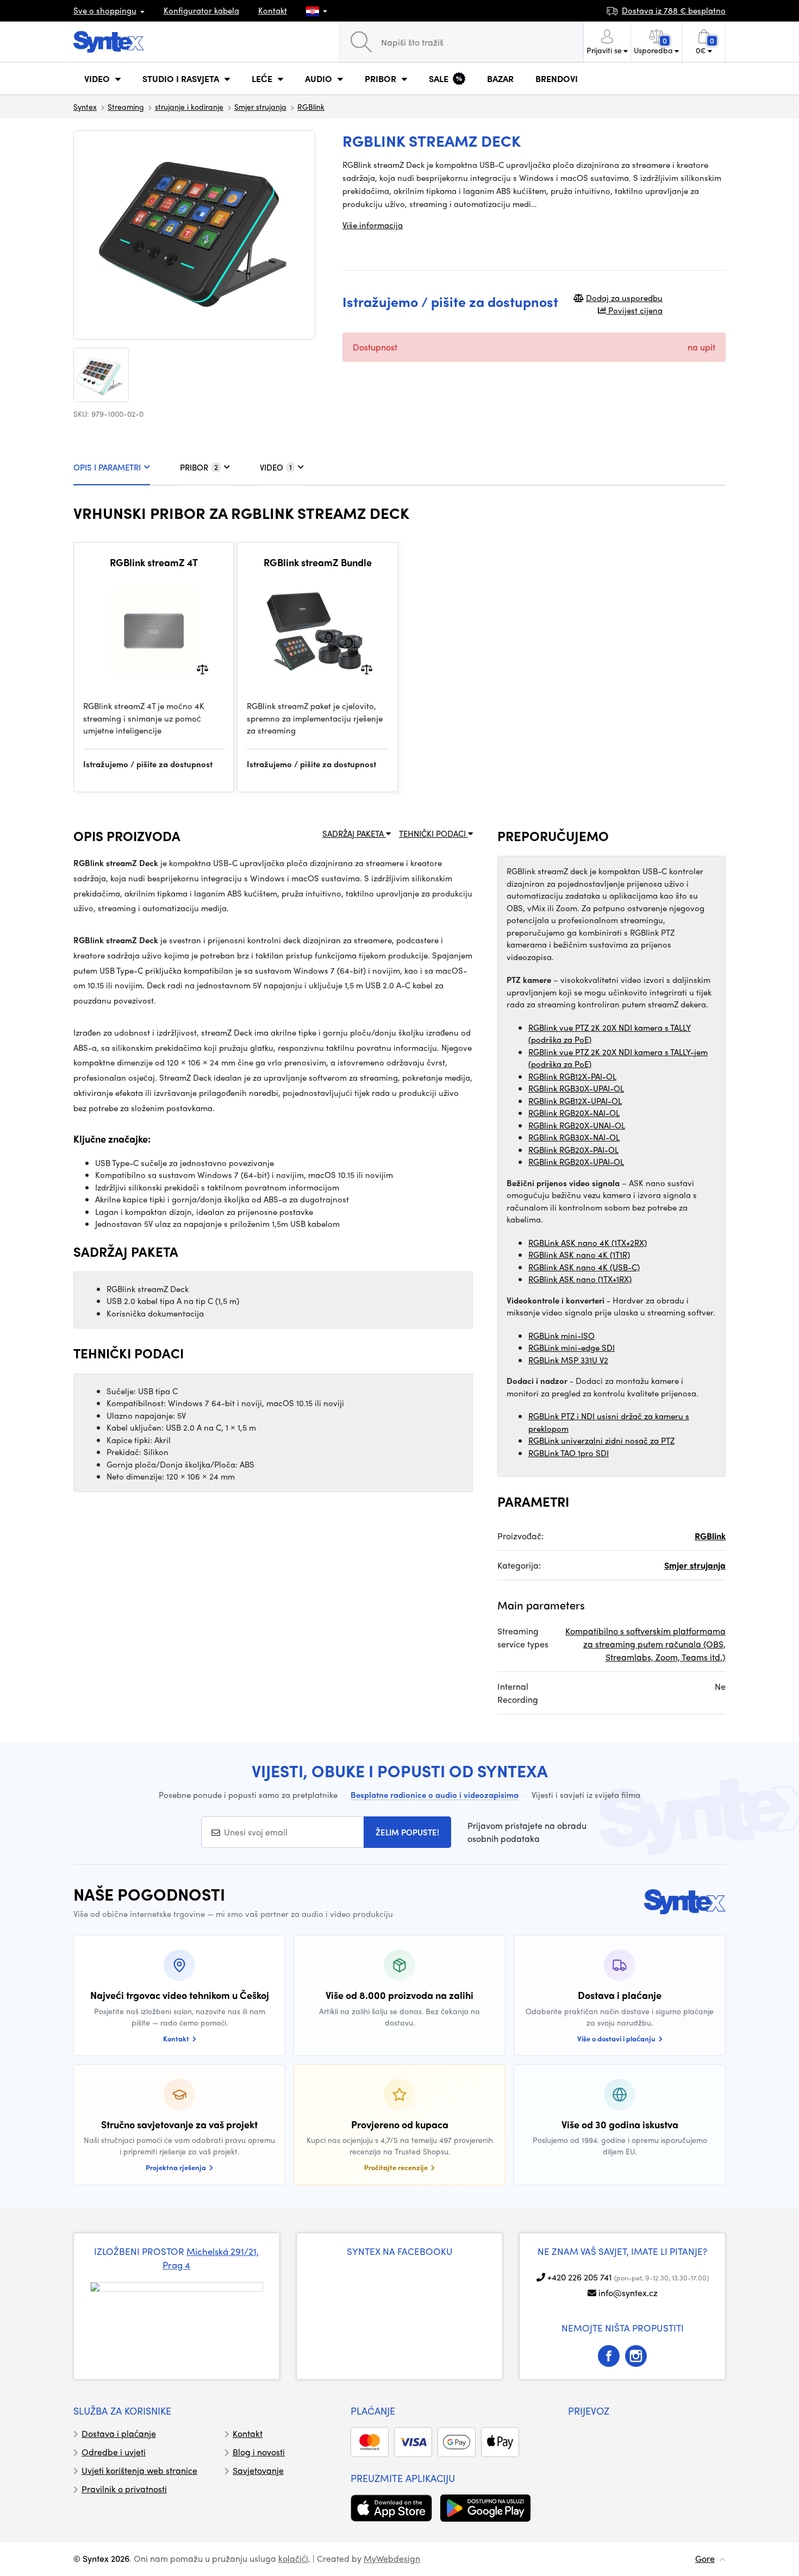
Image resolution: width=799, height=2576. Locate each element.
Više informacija (373, 225)
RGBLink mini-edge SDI (572, 1347)
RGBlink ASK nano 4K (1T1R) (579, 1255)
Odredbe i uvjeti (114, 2452)
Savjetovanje (258, 2470)
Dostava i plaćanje (119, 2433)
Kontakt (273, 10)
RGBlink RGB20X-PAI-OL (573, 1150)
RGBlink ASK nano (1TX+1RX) (580, 1279)
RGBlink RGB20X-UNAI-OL (577, 1125)
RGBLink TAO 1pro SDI (569, 1453)
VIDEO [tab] (276, 467)
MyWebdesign (392, 2558)
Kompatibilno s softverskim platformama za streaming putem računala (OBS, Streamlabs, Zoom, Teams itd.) (645, 1644)
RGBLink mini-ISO (561, 1336)
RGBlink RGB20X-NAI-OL (574, 1113)
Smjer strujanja (260, 106)
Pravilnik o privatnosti (124, 2489)
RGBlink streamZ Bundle (318, 562)
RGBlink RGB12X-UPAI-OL (575, 1101)
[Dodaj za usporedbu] (202, 669)
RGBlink (311, 106)
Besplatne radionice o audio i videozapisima (435, 1795)
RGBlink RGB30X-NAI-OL (574, 1137)
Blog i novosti (259, 2452)
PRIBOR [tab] (199, 467)
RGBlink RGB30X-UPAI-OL (576, 1088)
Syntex (85, 106)
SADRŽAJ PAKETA (354, 833)
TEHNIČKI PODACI (433, 833)
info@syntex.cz (628, 2293)
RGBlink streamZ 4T (154, 562)
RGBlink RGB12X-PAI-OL (572, 1076)
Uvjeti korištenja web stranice (139, 2470)
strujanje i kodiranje (189, 106)
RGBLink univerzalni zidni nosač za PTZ (601, 1440)
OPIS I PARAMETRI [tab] (107, 467)
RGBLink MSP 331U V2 (568, 1360)
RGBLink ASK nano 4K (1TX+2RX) (588, 1243)
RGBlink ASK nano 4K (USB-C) (584, 1267)
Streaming (126, 106)
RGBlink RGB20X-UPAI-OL (576, 1162)
